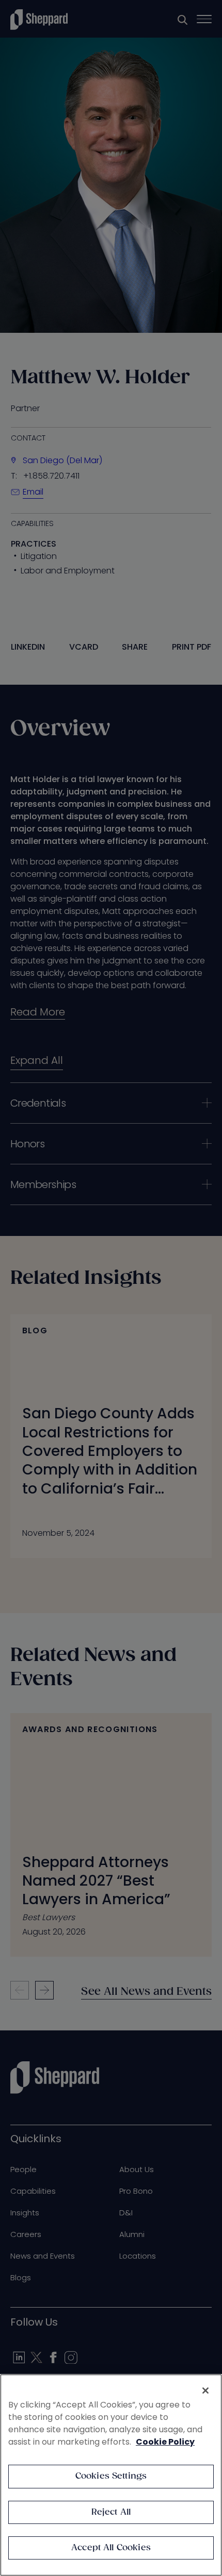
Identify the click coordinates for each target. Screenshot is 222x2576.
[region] (111, 2475)
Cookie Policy (165, 2442)
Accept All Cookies (111, 2548)
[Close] (205, 2391)
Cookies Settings (111, 2476)
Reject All (111, 2512)
